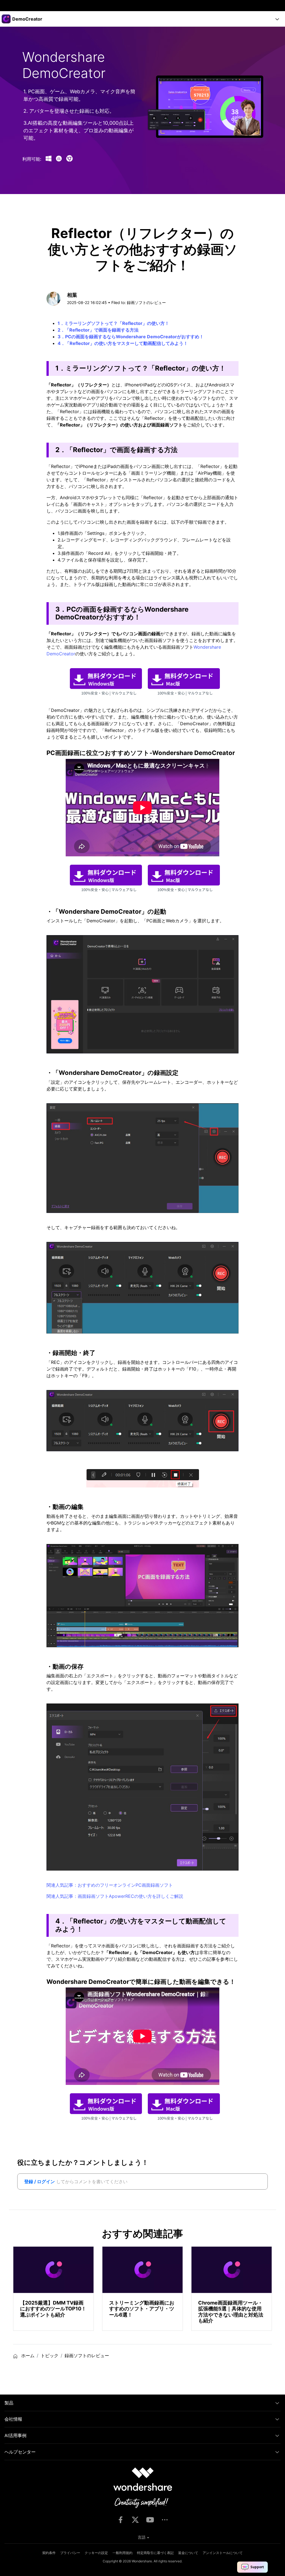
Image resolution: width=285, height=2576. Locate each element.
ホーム (27, 2356)
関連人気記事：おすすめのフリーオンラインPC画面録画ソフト (110, 1885)
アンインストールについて (223, 2553)
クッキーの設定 (96, 2553)
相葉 (72, 295)
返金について (188, 2553)
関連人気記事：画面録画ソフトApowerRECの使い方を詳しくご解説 (115, 1896)
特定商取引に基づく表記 (155, 2553)
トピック (50, 2356)
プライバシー (70, 2553)
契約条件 (49, 2553)
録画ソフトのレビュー (146, 302)
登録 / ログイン (40, 2182)
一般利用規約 (122, 2553)
